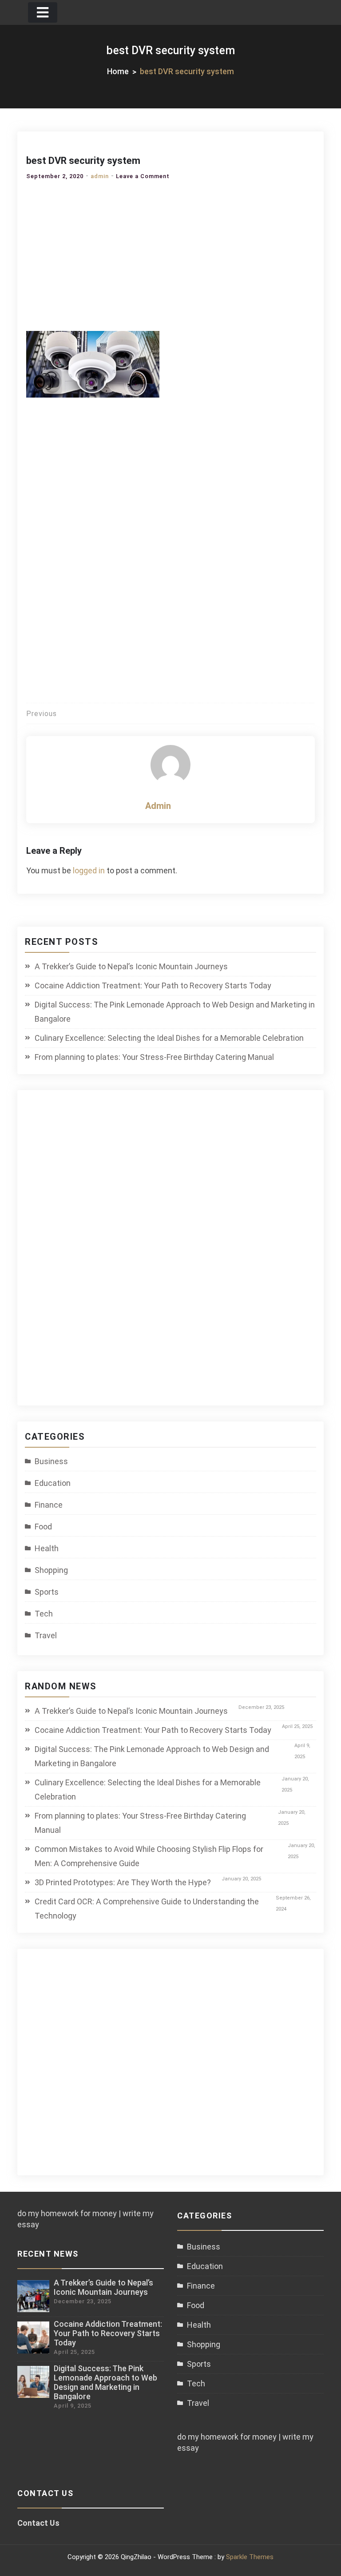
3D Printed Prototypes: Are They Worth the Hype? (123, 1882)
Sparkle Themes (250, 2557)
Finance (49, 1505)
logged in (89, 870)
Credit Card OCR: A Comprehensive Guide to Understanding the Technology (147, 1909)
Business (51, 1461)
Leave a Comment (143, 176)
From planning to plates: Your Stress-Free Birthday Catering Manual (154, 1057)
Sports (47, 1592)
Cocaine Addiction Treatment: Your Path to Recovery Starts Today (153, 985)
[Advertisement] (170, 253)
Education (53, 1483)
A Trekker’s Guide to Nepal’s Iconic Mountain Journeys (131, 966)
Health (47, 1548)
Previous (42, 714)
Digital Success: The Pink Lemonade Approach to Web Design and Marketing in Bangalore (175, 1012)
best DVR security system (83, 161)
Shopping (51, 1570)
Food (43, 1527)
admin (100, 176)
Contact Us (38, 2523)
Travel (46, 1635)
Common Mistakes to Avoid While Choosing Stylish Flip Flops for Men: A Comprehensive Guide (149, 1856)
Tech (44, 1614)
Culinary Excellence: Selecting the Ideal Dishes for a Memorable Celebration (169, 1038)
